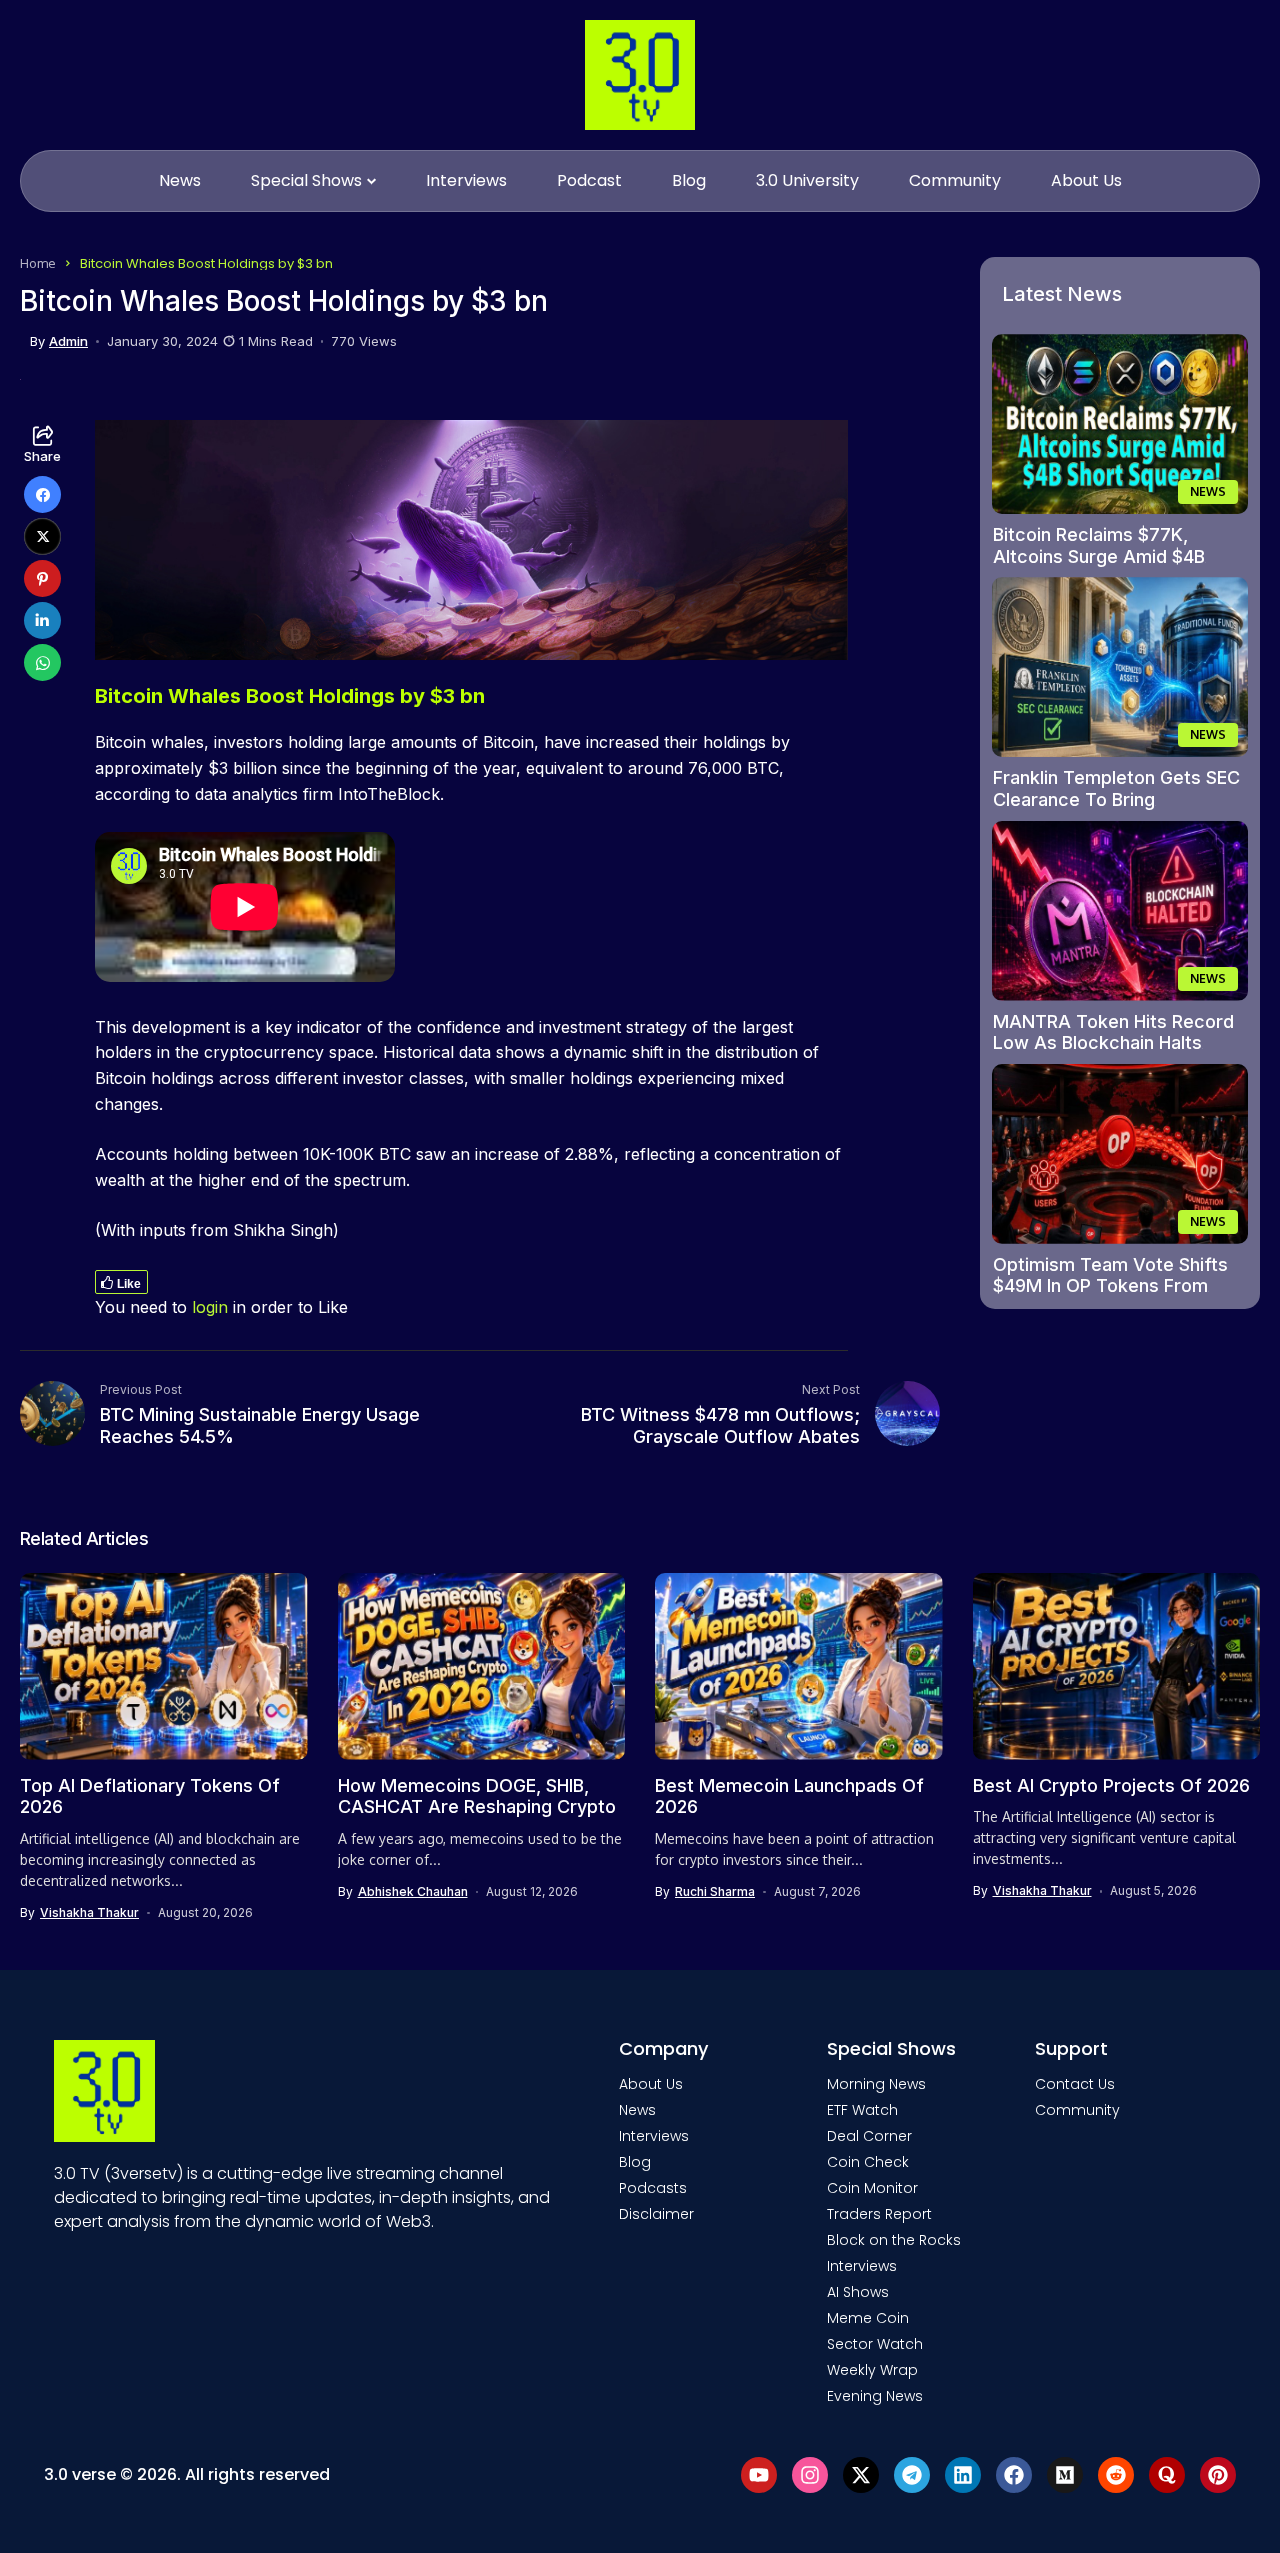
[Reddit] (1116, 2475)
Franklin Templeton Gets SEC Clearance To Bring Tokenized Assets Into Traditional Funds (1116, 810)
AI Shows (858, 2292)
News (637, 2110)
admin (68, 341)
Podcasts (653, 2188)
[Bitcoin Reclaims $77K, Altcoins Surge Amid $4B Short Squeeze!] (1120, 424)
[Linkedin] (963, 2475)
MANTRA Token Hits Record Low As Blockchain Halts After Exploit (1113, 1043)
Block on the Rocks (894, 2240)
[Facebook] (1014, 2475)
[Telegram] (912, 2475)
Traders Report (879, 2214)
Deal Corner (869, 2136)
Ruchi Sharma (715, 1892)
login (210, 1307)
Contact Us (1075, 2084)
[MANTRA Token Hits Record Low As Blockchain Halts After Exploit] (1120, 911)
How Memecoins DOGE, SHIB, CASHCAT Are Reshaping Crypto (477, 1796)
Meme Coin (868, 2318)
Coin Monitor (872, 2188)
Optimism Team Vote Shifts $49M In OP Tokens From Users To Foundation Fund (1110, 1286)
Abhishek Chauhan (413, 1892)
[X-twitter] (861, 2475)
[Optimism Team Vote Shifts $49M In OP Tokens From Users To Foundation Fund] (1120, 1154)
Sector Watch (875, 2344)
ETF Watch (862, 2110)
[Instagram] (810, 2475)
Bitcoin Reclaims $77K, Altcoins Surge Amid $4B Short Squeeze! (1099, 556)
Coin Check (868, 2162)
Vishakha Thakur (89, 1913)
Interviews (654, 2136)
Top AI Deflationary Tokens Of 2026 (150, 1796)
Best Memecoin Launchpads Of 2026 (789, 1796)
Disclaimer (656, 2214)
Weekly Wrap (872, 2370)
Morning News (876, 2084)
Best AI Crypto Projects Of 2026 (1111, 1785)
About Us (651, 2084)
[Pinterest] (1218, 2475)
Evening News (875, 2396)
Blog (635, 2162)
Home (38, 263)
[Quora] (1167, 2475)
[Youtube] (759, 2475)
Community (1077, 2110)
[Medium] (1065, 2475)
